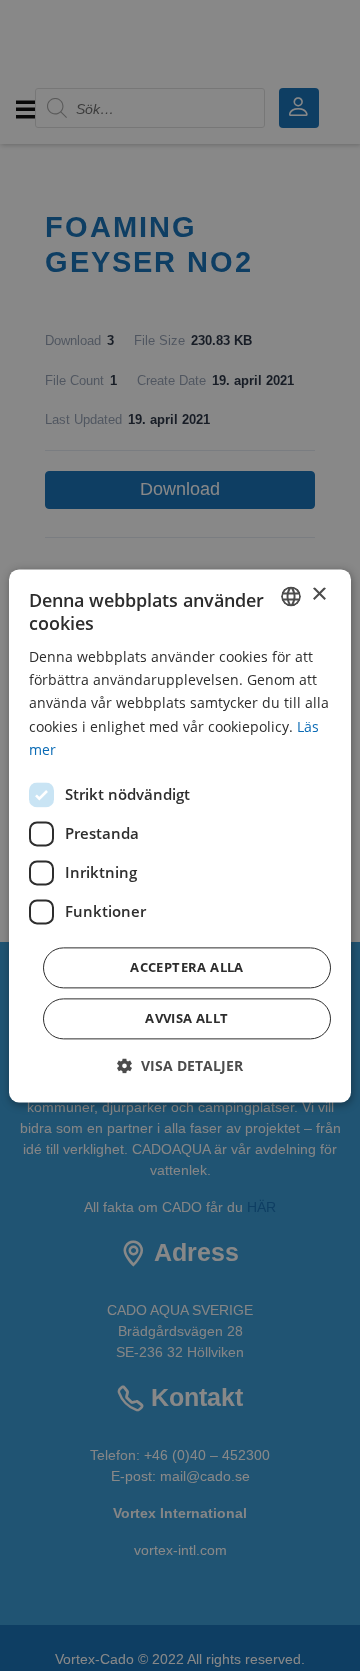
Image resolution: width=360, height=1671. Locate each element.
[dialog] (180, 835)
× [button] (318, 594)
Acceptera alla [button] (187, 967)
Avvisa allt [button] (186, 1018)
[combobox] (291, 596)
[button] (180, 1065)
